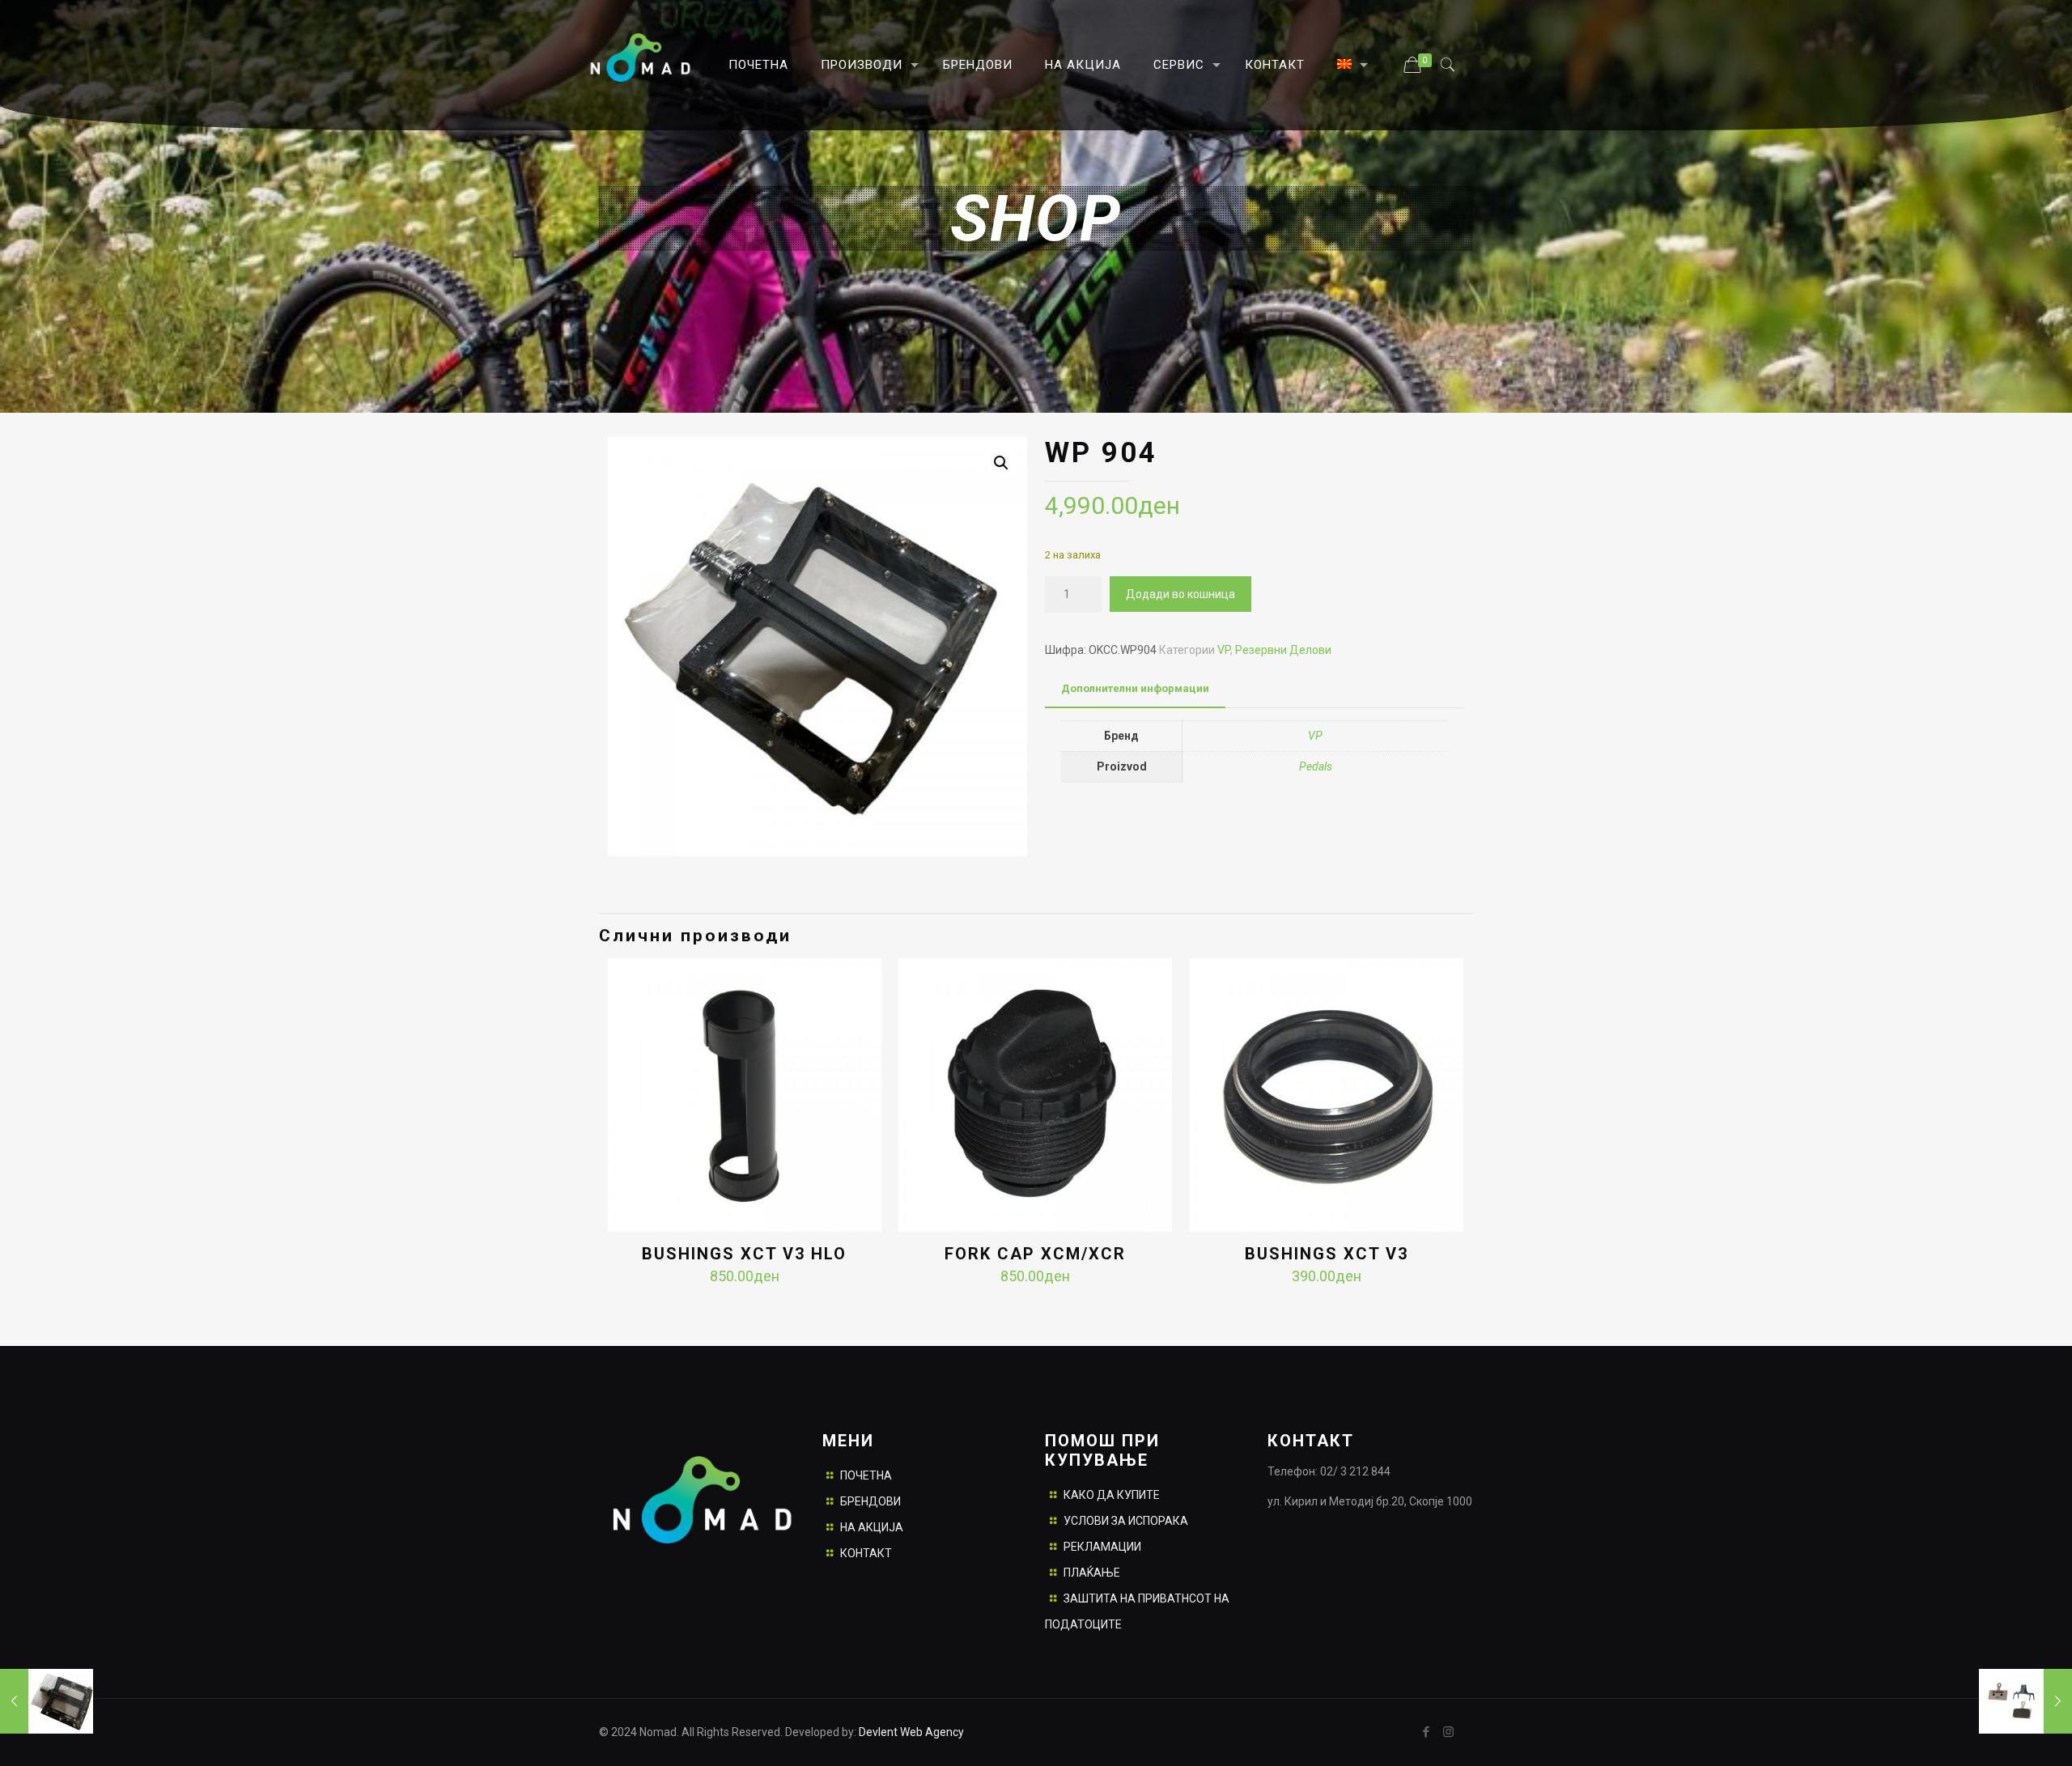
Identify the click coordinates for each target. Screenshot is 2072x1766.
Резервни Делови (1283, 650)
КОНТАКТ (866, 1553)
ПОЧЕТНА (866, 1475)
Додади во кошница (1180, 594)
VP (1224, 650)
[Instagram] (1448, 1732)
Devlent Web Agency (910, 1732)
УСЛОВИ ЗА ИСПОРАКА (1126, 1521)
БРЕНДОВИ (870, 1501)
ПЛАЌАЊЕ (1092, 1573)
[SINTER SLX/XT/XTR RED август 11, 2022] (2025, 1701)
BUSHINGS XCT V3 (1327, 1254)
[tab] (1135, 689)
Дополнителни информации (1135, 688)
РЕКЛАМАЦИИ (1102, 1547)
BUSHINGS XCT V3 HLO (744, 1254)
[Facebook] (1427, 1732)
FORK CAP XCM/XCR (1035, 1254)
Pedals (1316, 766)
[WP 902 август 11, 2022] (47, 1701)
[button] (1001, 463)
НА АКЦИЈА (872, 1527)
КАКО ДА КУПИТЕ (1112, 1495)
